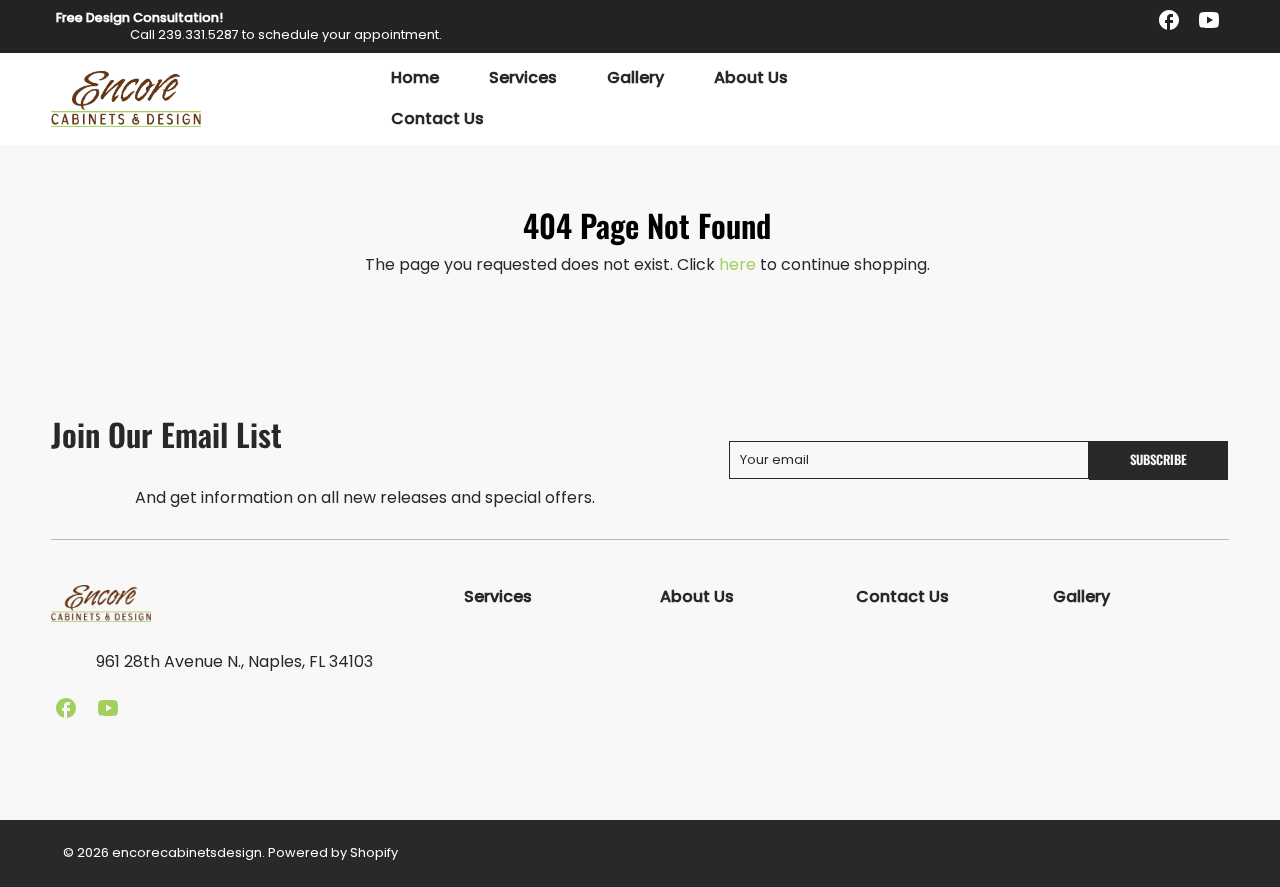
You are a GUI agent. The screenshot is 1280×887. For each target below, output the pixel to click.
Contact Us (437, 119)
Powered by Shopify (333, 852)
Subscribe (1159, 459)
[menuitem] (415, 78)
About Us (751, 78)
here (737, 264)
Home (415, 78)
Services (523, 78)
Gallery (635, 78)
